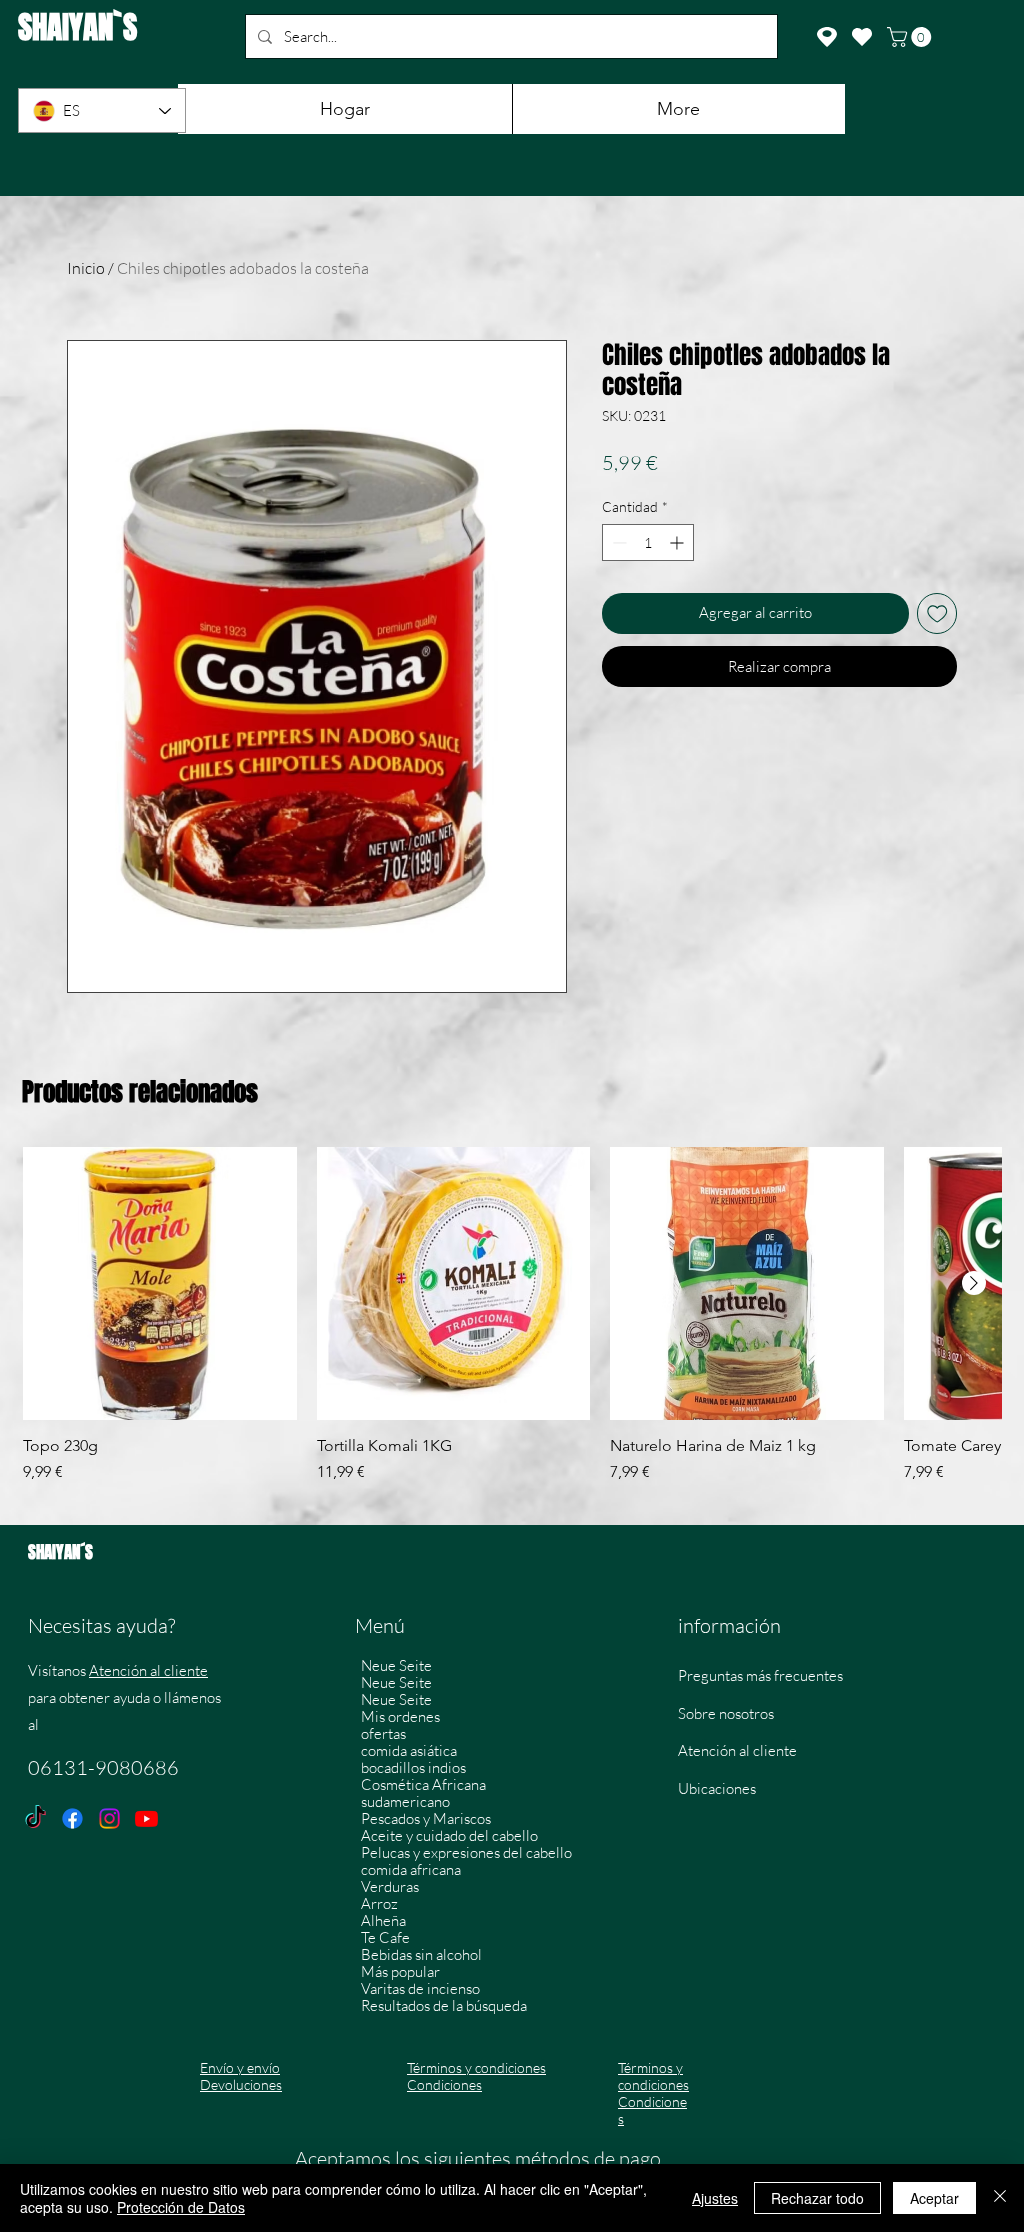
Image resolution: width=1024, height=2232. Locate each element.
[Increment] (678, 542)
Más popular (400, 1971)
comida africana (411, 1869)
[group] (512, 1326)
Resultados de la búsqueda (444, 2005)
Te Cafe (385, 1937)
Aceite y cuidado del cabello (449, 1835)
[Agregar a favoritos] (937, 613)
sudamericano (405, 1801)
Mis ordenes (400, 1716)
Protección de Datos (181, 2207)
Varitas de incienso (420, 1988)
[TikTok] (35, 1818)
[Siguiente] (974, 1283)
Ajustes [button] (715, 2198)
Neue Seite (396, 1665)
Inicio (86, 268)
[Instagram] (109, 1818)
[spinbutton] (648, 542)
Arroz (379, 1903)
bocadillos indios (413, 1767)
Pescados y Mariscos (426, 1818)
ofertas (383, 1733)
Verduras (390, 1886)
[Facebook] (72, 1818)
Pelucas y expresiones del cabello (466, 1852)
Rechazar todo (817, 2198)
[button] (911, 37)
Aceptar (934, 2198)
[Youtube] (146, 1818)
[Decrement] (617, 542)
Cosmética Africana (423, 1784)
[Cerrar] (1000, 2198)
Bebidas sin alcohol (421, 1954)
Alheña (383, 1920)
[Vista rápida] (160, 1284)
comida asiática (409, 1750)
